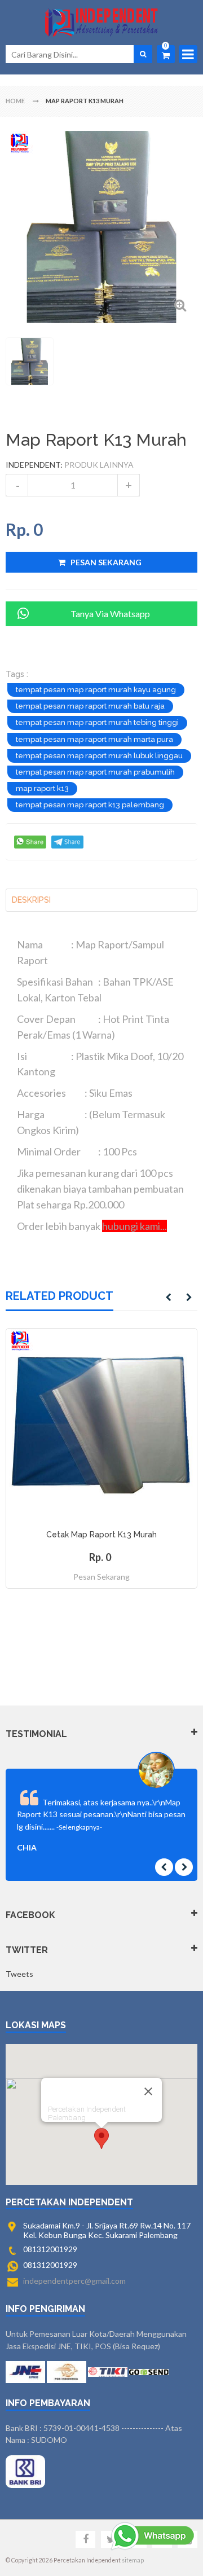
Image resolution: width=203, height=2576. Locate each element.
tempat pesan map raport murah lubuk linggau (99, 756)
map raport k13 (42, 788)
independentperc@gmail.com (74, 2281)
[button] (101, 2138)
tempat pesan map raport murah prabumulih (95, 772)
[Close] (148, 2091)
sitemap (133, 2560)
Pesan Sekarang (101, 1577)
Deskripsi (31, 900)
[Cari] (143, 54)
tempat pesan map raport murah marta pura (94, 739)
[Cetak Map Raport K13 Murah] (101, 1424)
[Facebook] (85, 2539)
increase (129, 485)
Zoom (180, 305)
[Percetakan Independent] (101, 23)
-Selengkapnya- (79, 1827)
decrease (17, 485)
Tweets (19, 1974)
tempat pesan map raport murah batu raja (90, 706)
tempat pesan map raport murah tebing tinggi (97, 722)
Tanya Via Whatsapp (110, 614)
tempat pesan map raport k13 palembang (90, 805)
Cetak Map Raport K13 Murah (101, 1535)
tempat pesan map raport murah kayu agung (96, 690)
